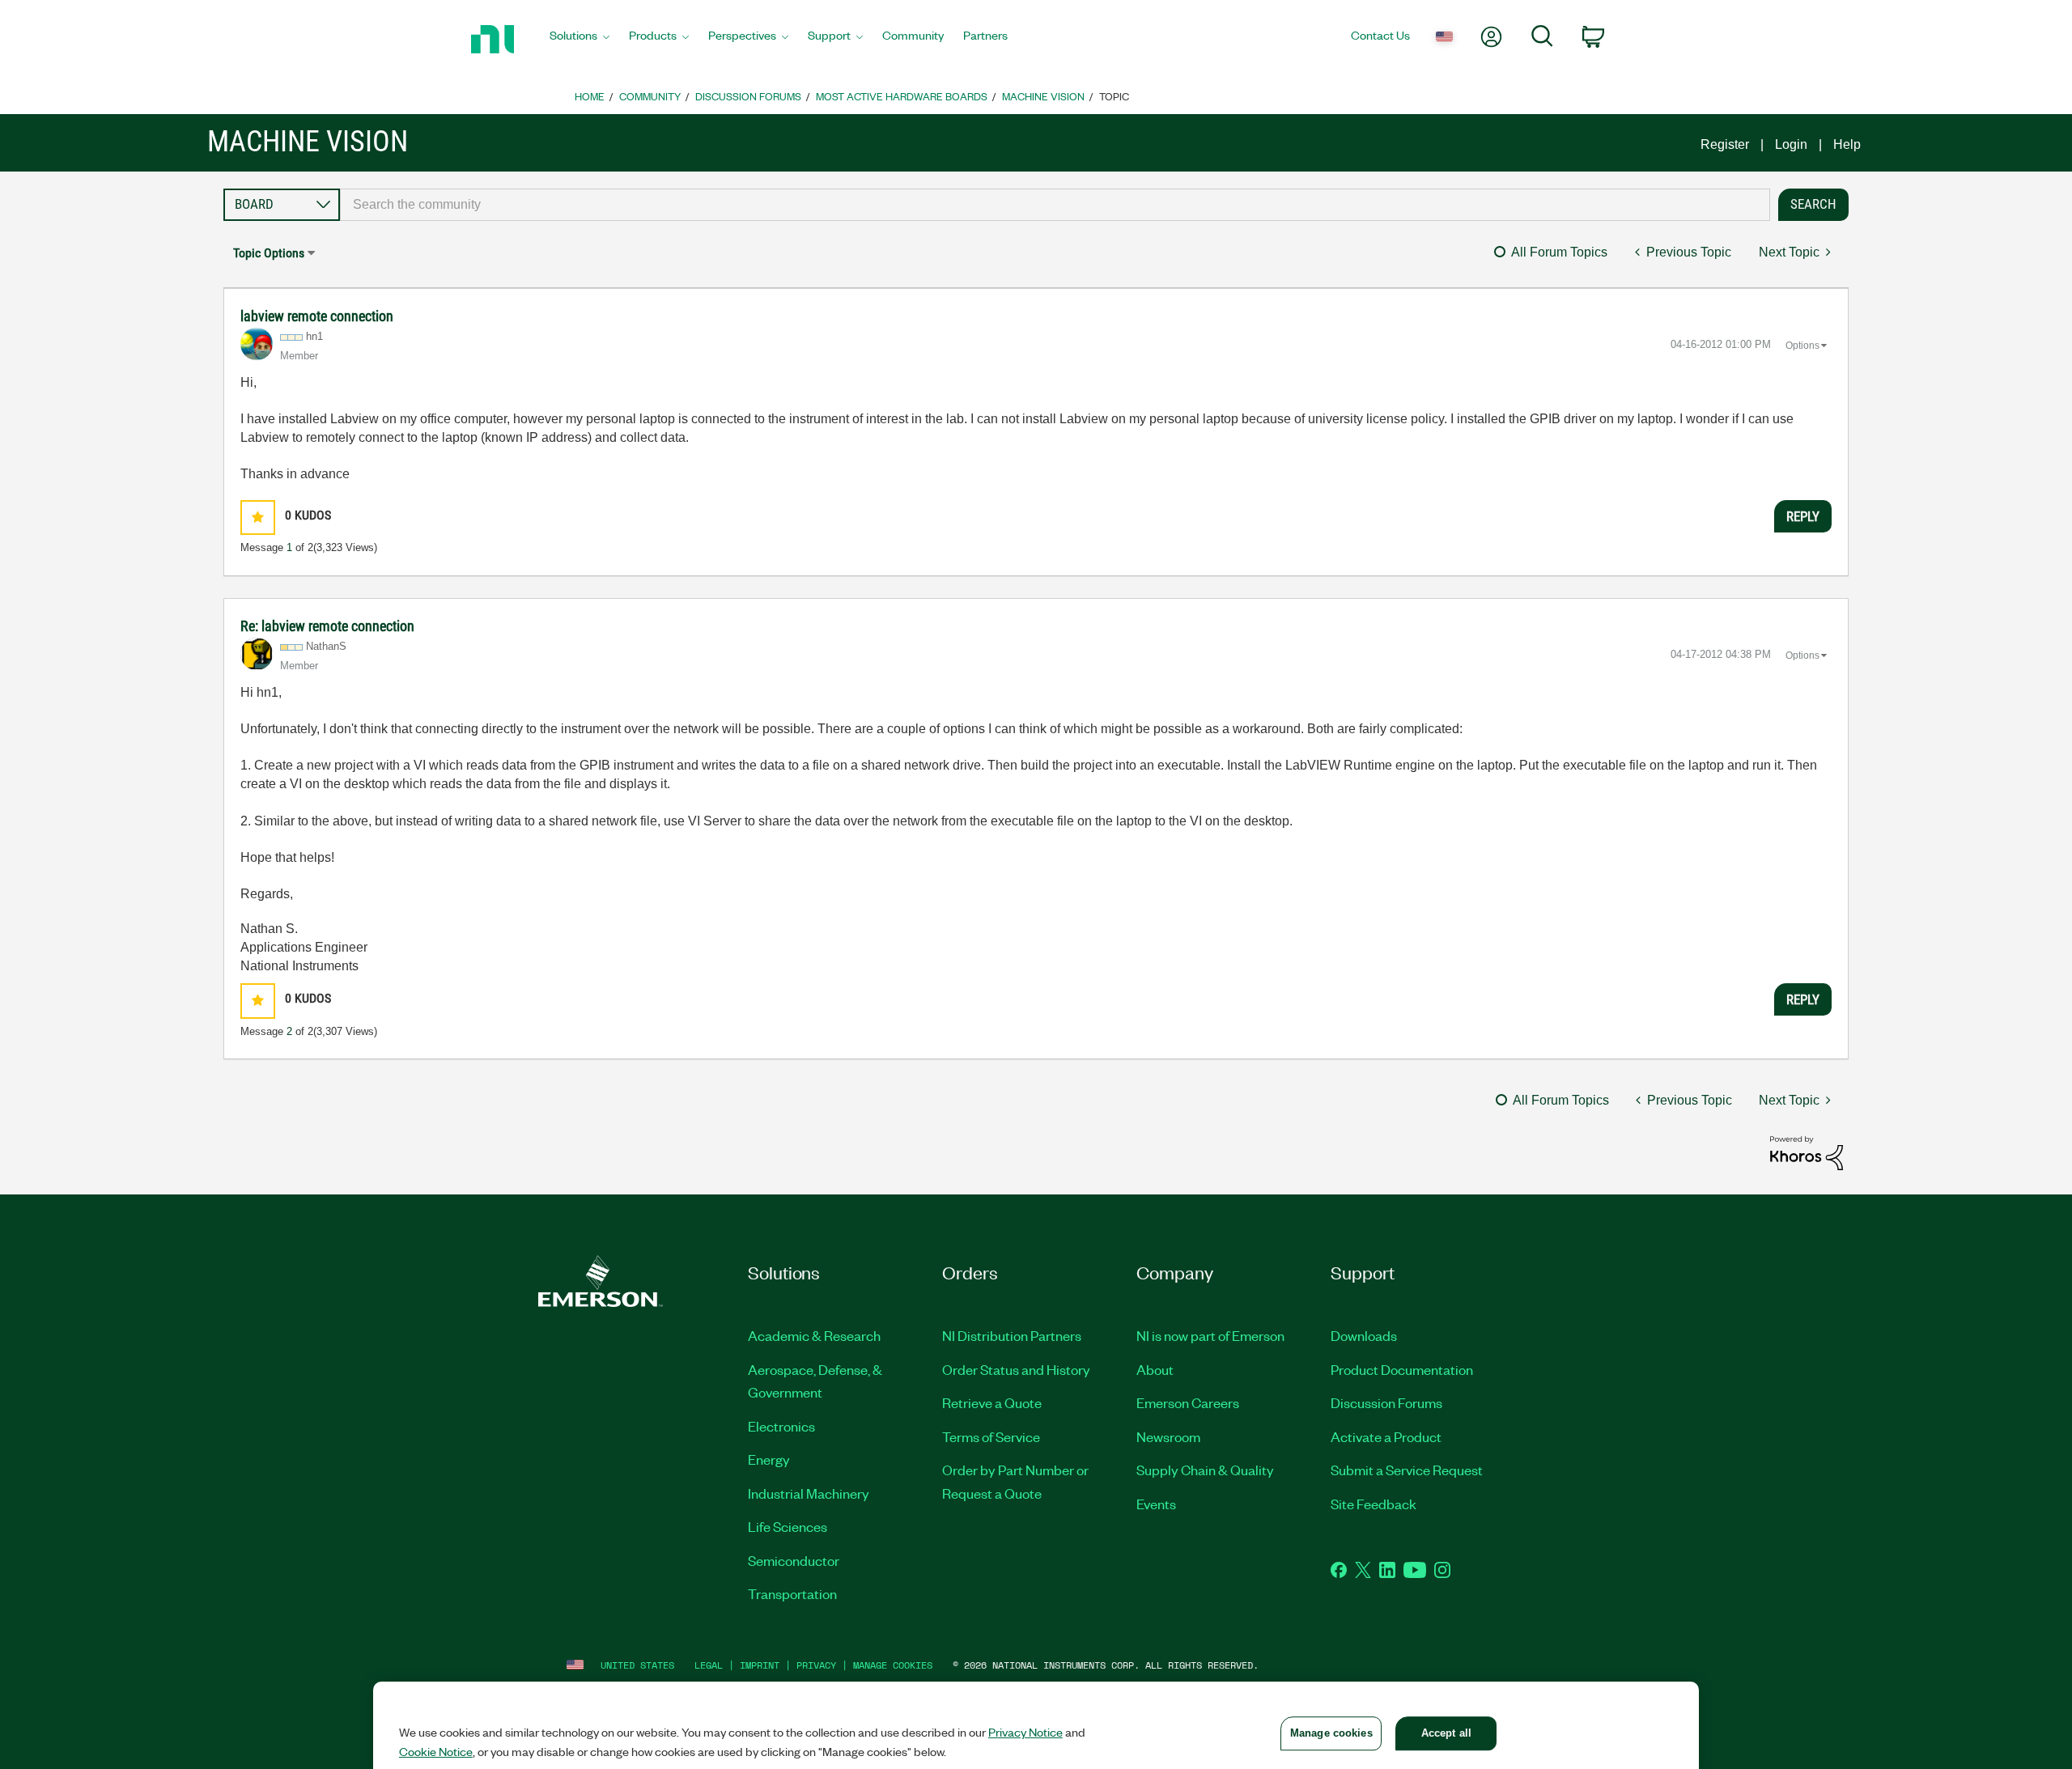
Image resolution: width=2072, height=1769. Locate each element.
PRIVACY (816, 1665)
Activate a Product (1386, 1436)
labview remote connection (317, 316)
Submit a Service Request (1407, 1470)
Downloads (1364, 1335)
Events (1156, 1504)
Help (1847, 144)
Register (1725, 144)
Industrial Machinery (809, 1493)
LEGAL (709, 1665)
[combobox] (1055, 205)
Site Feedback (1374, 1504)
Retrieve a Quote (992, 1402)
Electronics (781, 1426)
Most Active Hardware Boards (902, 96)
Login (1791, 144)
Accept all (1446, 1733)
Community (650, 96)
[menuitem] (580, 40)
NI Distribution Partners (1012, 1335)
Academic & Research (814, 1335)
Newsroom (1168, 1436)
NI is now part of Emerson (1210, 1335)
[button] (258, 518)
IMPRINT (760, 1665)
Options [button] (1802, 346)
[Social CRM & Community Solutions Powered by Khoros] (1807, 1152)
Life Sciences (788, 1526)
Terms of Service (991, 1436)
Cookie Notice (436, 1751)
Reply (1803, 516)
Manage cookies (893, 1665)
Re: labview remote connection (327, 626)
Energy (769, 1459)
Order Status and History (1016, 1369)
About (1155, 1369)
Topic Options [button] (269, 253)
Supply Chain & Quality (1205, 1470)
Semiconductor (794, 1560)
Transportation (792, 1593)
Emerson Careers (1188, 1402)
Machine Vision (1043, 96)
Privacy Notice (1025, 1732)
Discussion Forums (748, 96)
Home (590, 96)
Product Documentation (1402, 1369)
